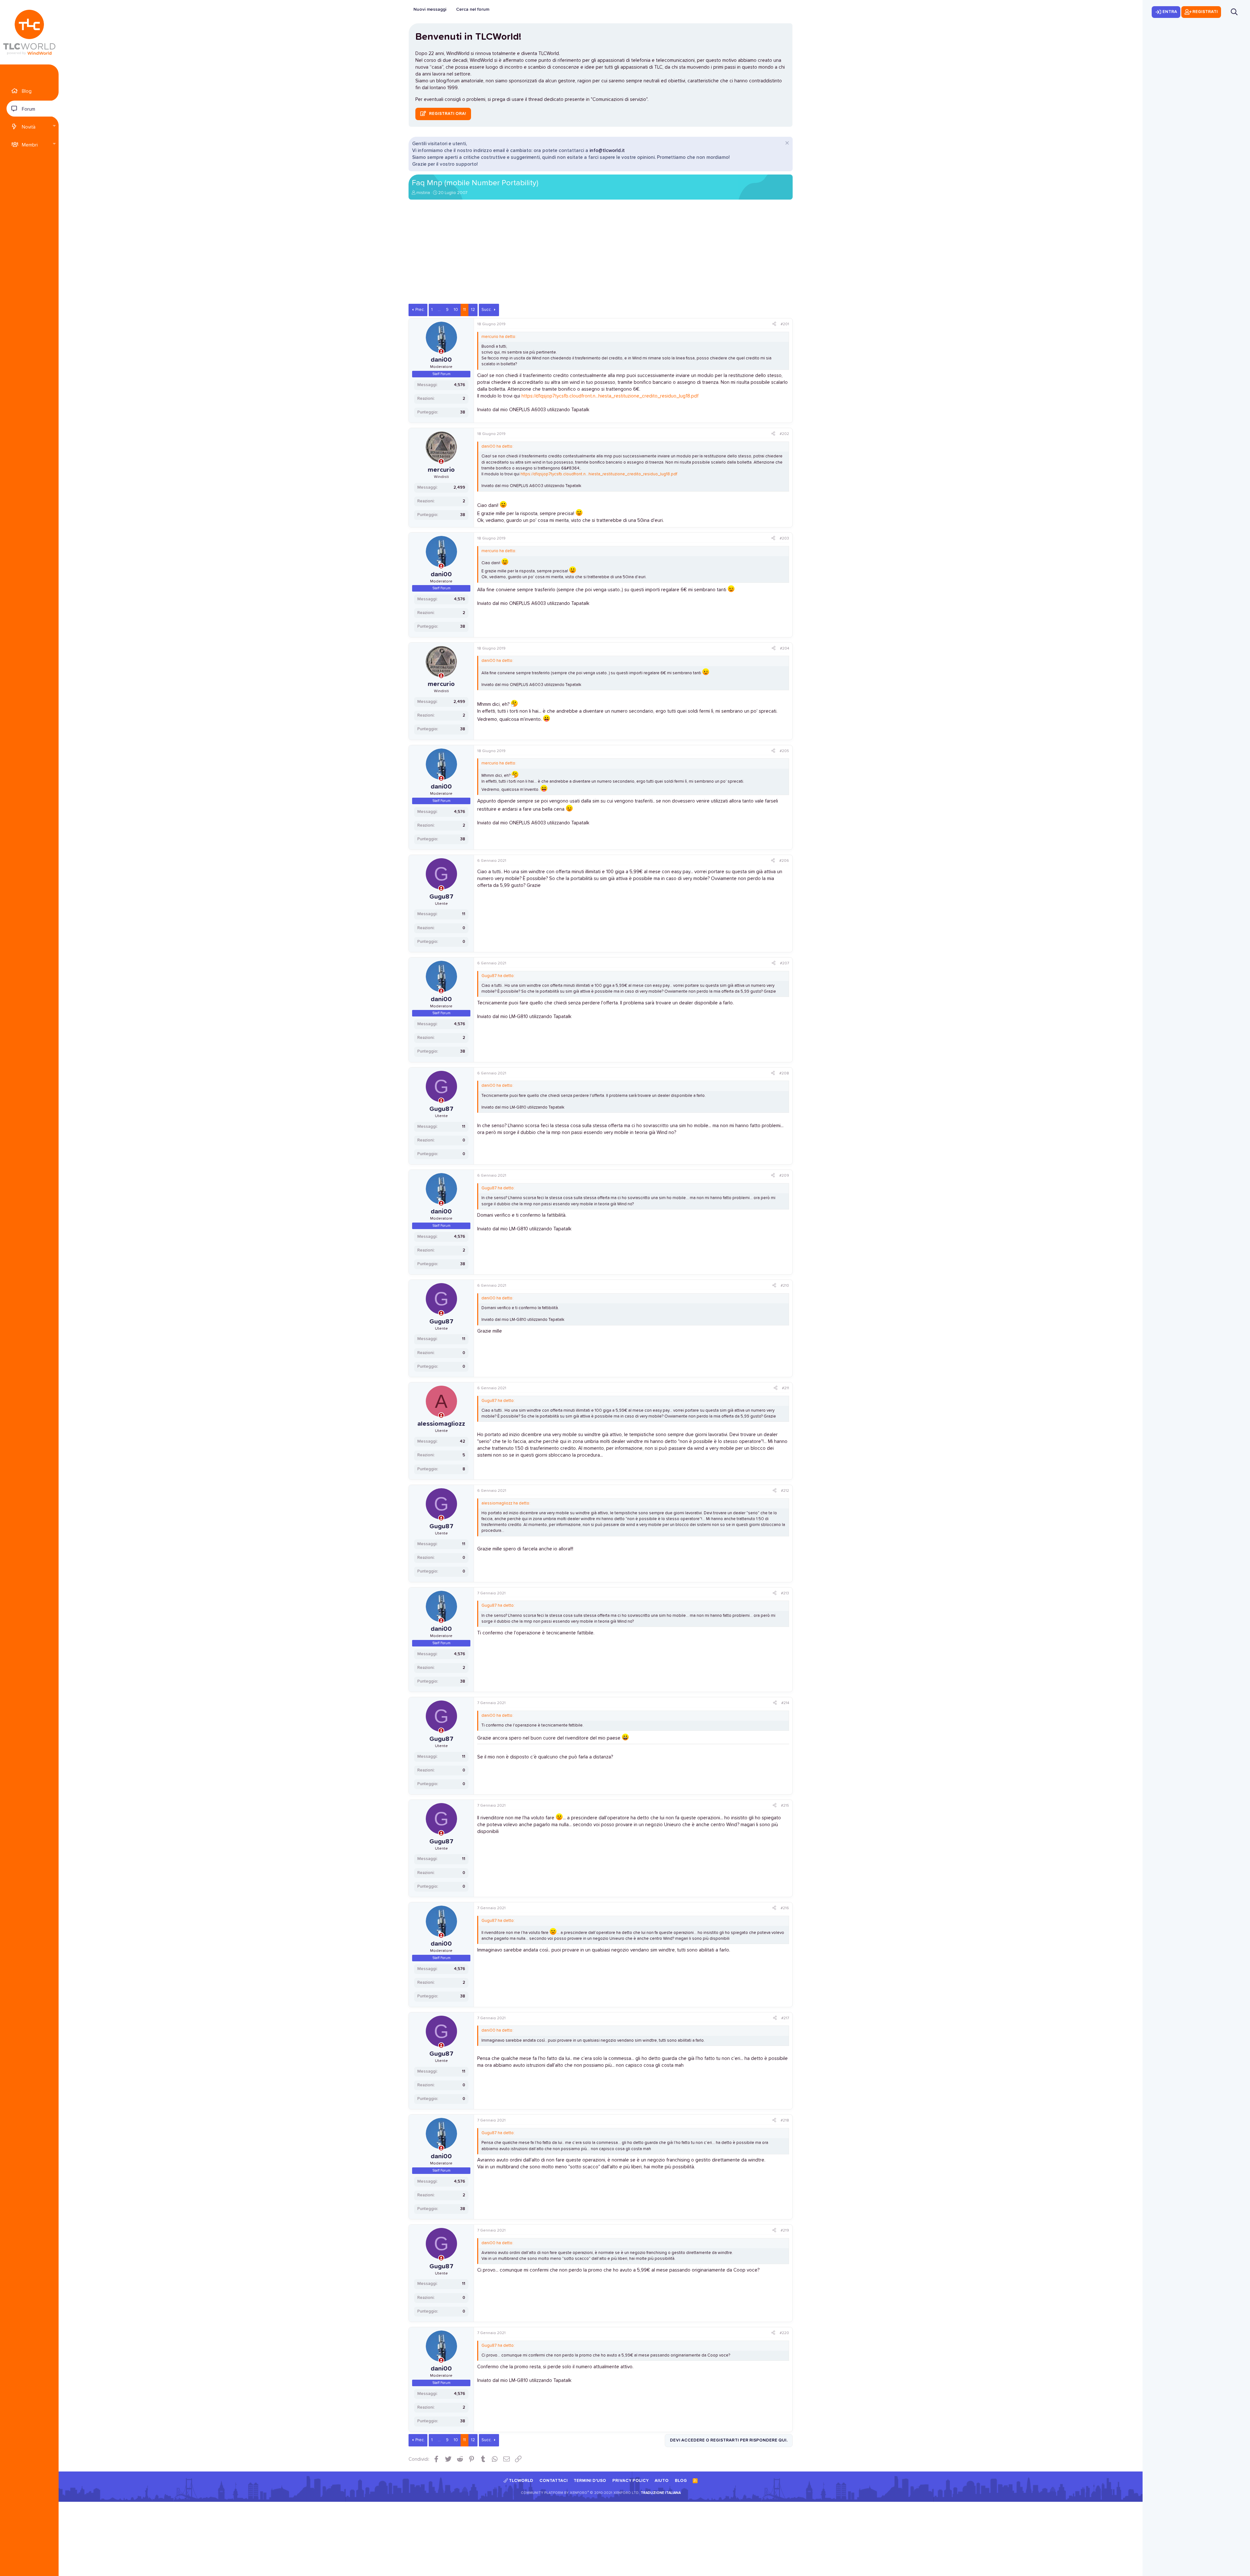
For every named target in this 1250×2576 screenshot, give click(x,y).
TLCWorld (521, 2481)
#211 (785, 1388)
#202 (784, 434)
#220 (784, 2333)
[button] (54, 126)
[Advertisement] (601, 255)
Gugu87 (441, 897)
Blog (27, 91)
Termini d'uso (590, 2481)
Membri (30, 145)
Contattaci (554, 2481)
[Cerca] (1234, 12)
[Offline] (441, 352)
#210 (785, 1286)
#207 (785, 963)
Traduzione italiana (661, 2493)
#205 (784, 751)
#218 (785, 2121)
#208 (784, 1073)
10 (456, 310)
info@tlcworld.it (607, 151)
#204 (785, 649)
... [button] (439, 310)
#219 (785, 2231)
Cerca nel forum (473, 9)
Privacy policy (631, 2481)
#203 (784, 539)
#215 (785, 1806)
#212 (785, 1491)
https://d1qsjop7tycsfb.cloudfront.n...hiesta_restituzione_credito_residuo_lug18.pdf (610, 396)
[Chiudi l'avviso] (786, 144)
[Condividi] (774, 324)
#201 (785, 324)
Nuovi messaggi (430, 9)
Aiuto (662, 2481)
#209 (784, 1176)
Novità (29, 127)
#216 (785, 1908)
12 (473, 310)
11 (465, 310)
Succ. (487, 310)
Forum (28, 109)
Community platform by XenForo (580, 2493)
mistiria (423, 193)
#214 (785, 1703)
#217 (785, 2018)
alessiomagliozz (441, 1424)
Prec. (420, 310)
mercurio (441, 470)
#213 (785, 1593)
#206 (784, 861)
